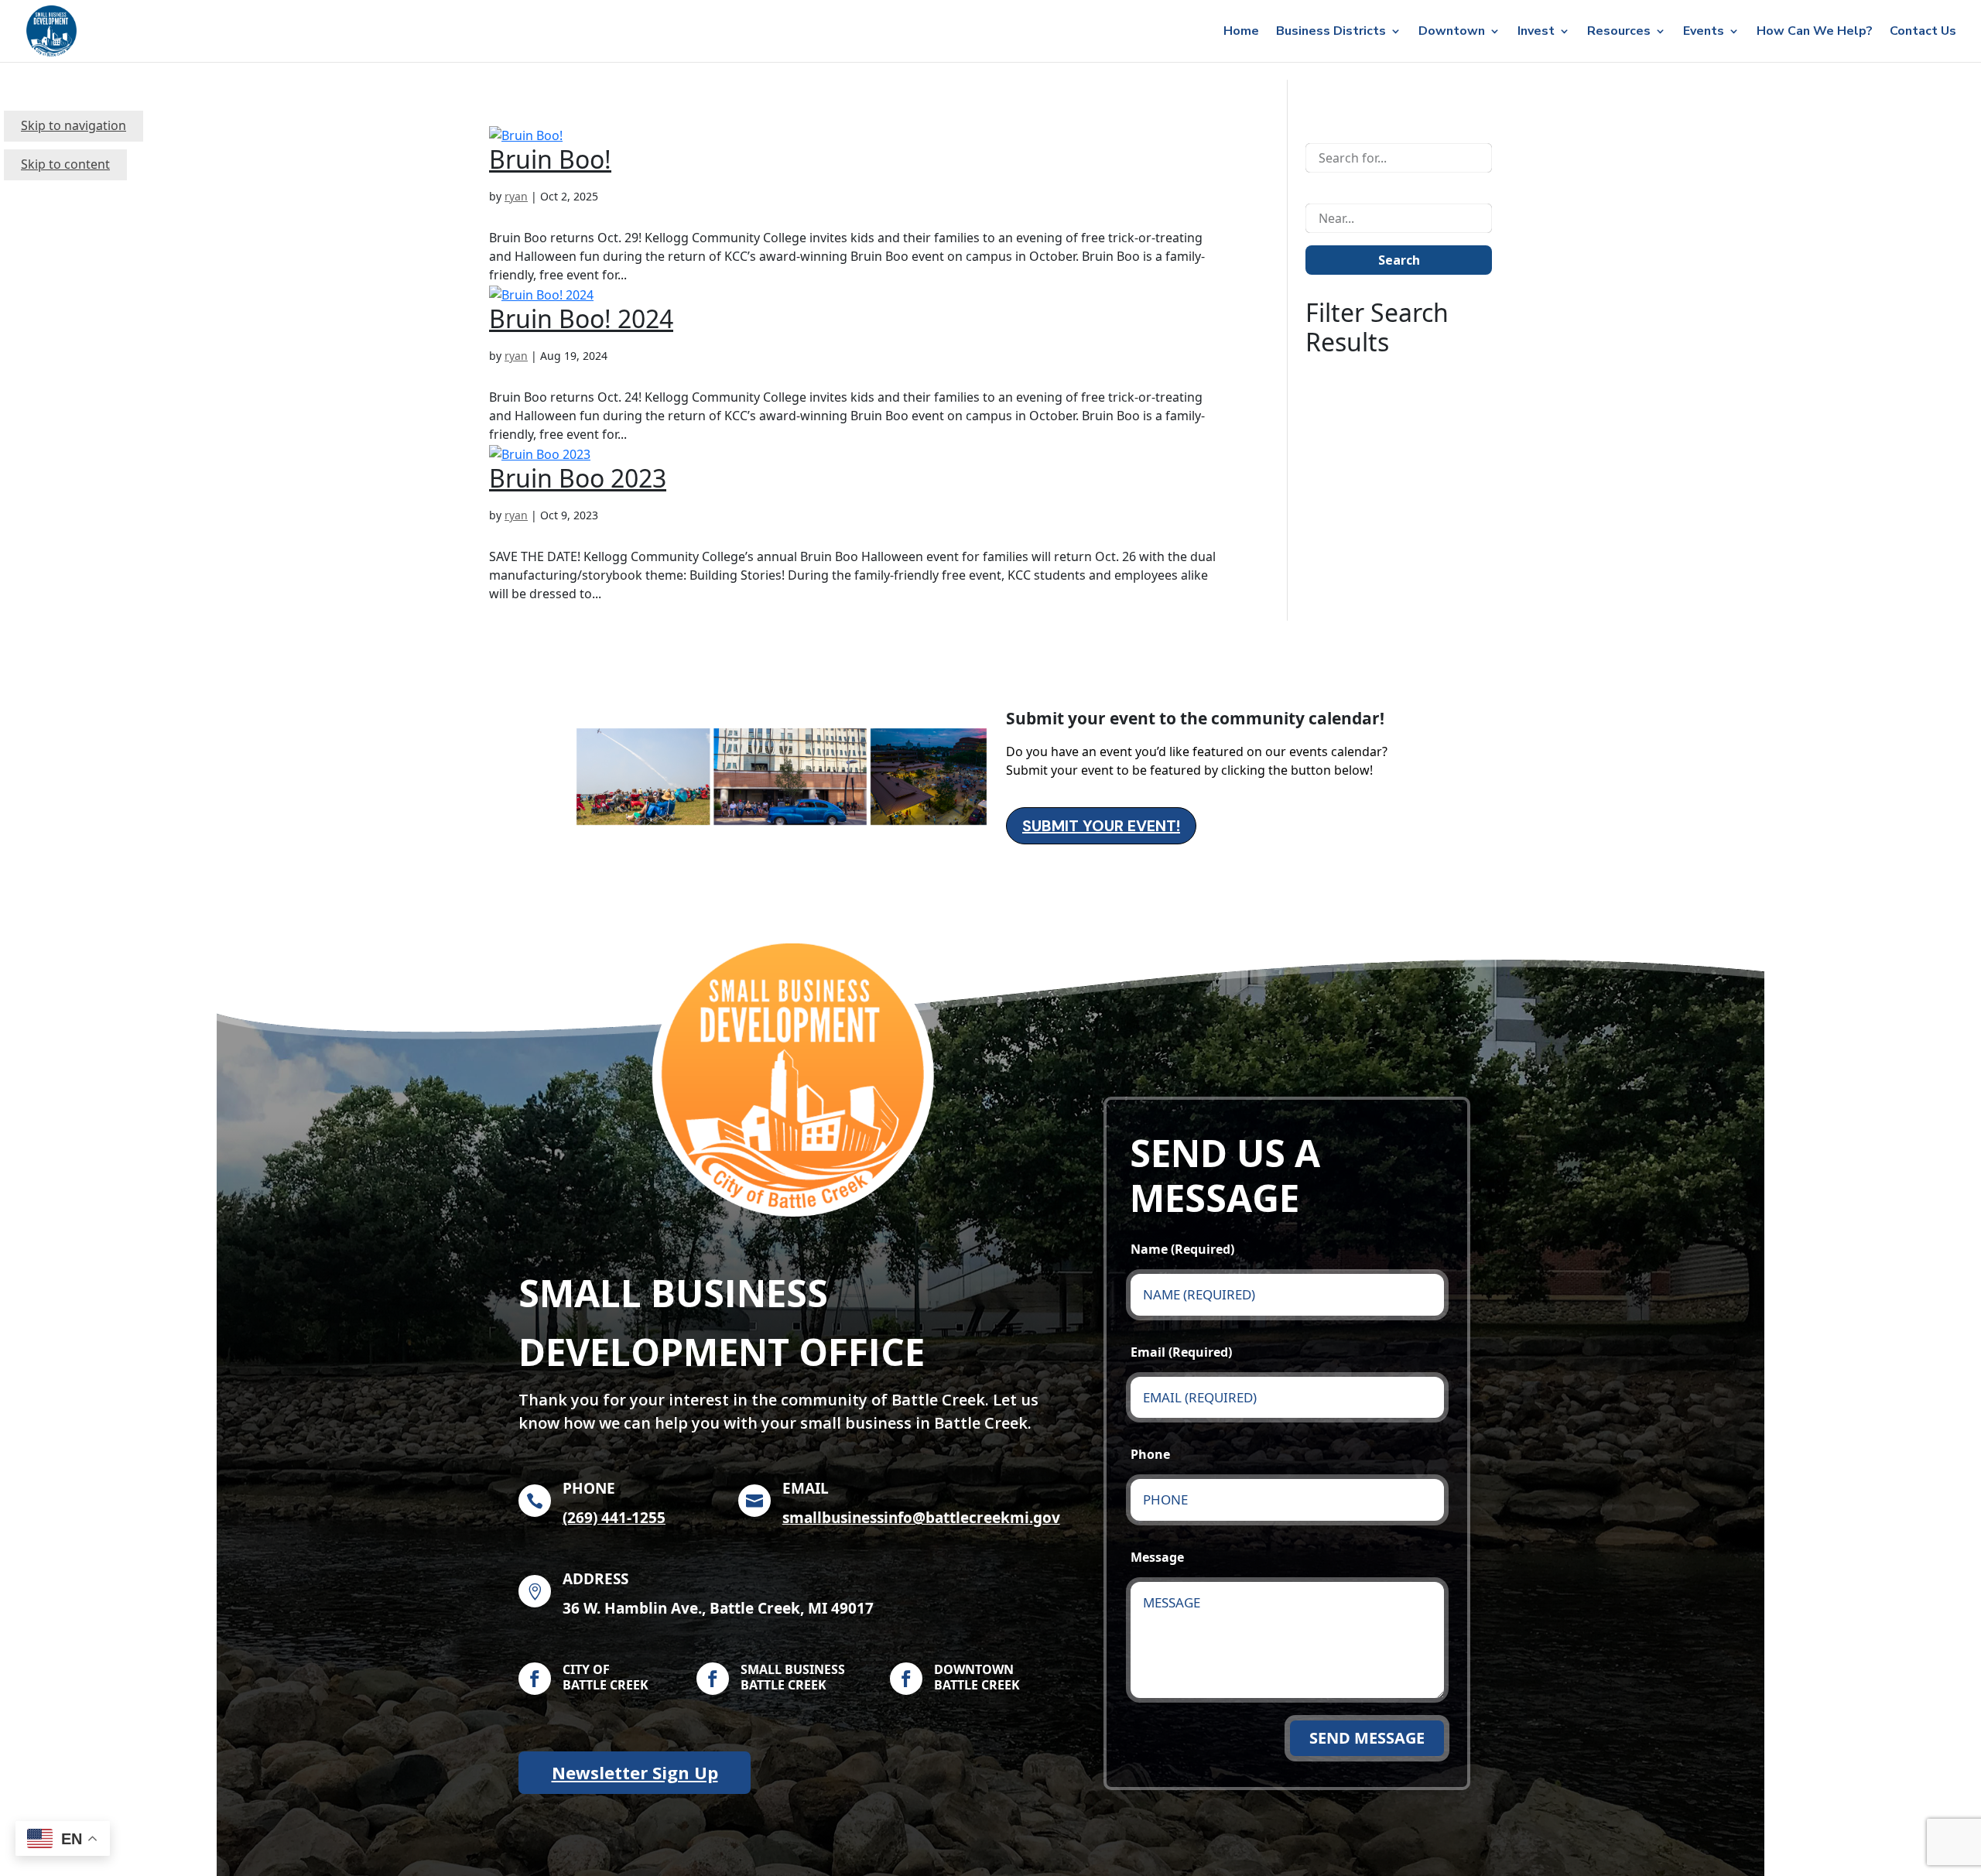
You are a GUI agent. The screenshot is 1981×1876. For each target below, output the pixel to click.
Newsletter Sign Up (635, 1772)
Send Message (1367, 1738)
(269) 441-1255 (614, 1518)
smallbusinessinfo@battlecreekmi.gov (921, 1518)
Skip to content (65, 164)
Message (1157, 1557)
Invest (1536, 33)
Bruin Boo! (550, 159)
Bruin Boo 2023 (578, 478)
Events (1704, 33)
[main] (990, 978)
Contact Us (1923, 33)
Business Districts (1331, 33)
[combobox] (1399, 158)
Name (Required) (1182, 1249)
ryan (516, 196)
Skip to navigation (74, 125)
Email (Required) (1181, 1352)
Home (1241, 33)
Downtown (1452, 33)
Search (1399, 260)
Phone (1150, 1454)
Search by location (1358, 188)
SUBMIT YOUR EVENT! (1101, 826)
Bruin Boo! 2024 (581, 318)
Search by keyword (1360, 128)
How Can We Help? (1815, 33)
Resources (1619, 33)
